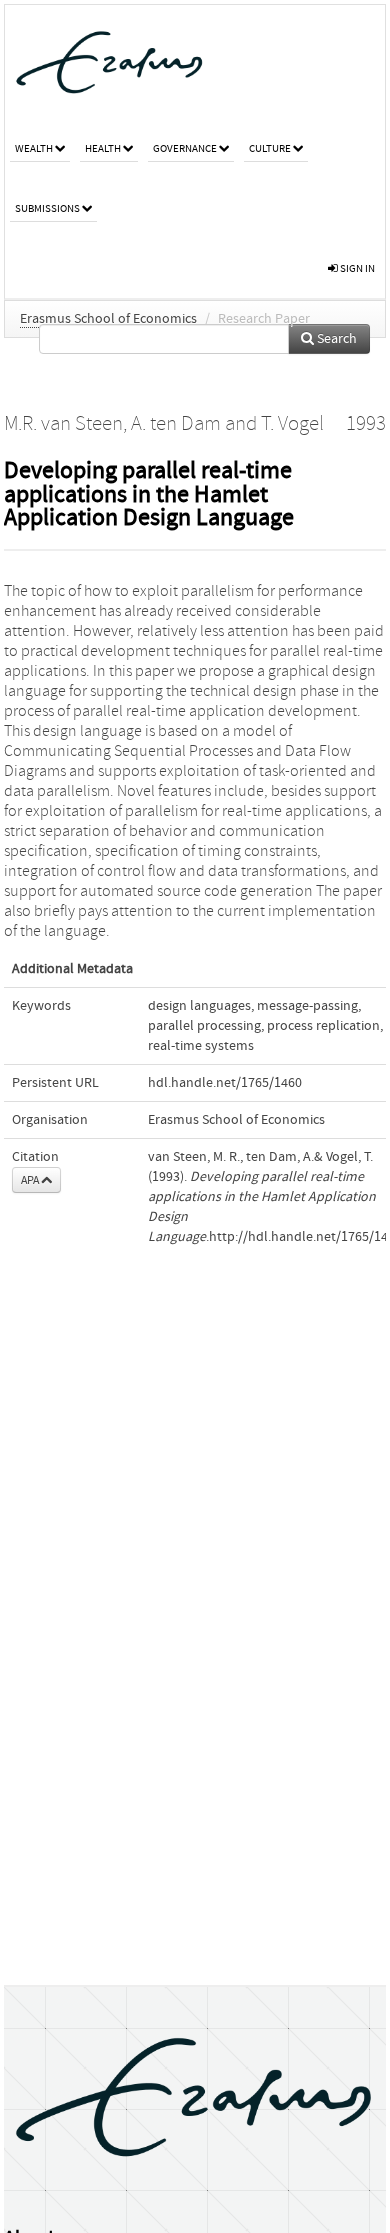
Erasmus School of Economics (108, 319)
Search (335, 339)
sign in (356, 268)
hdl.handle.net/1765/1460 (225, 1083)
